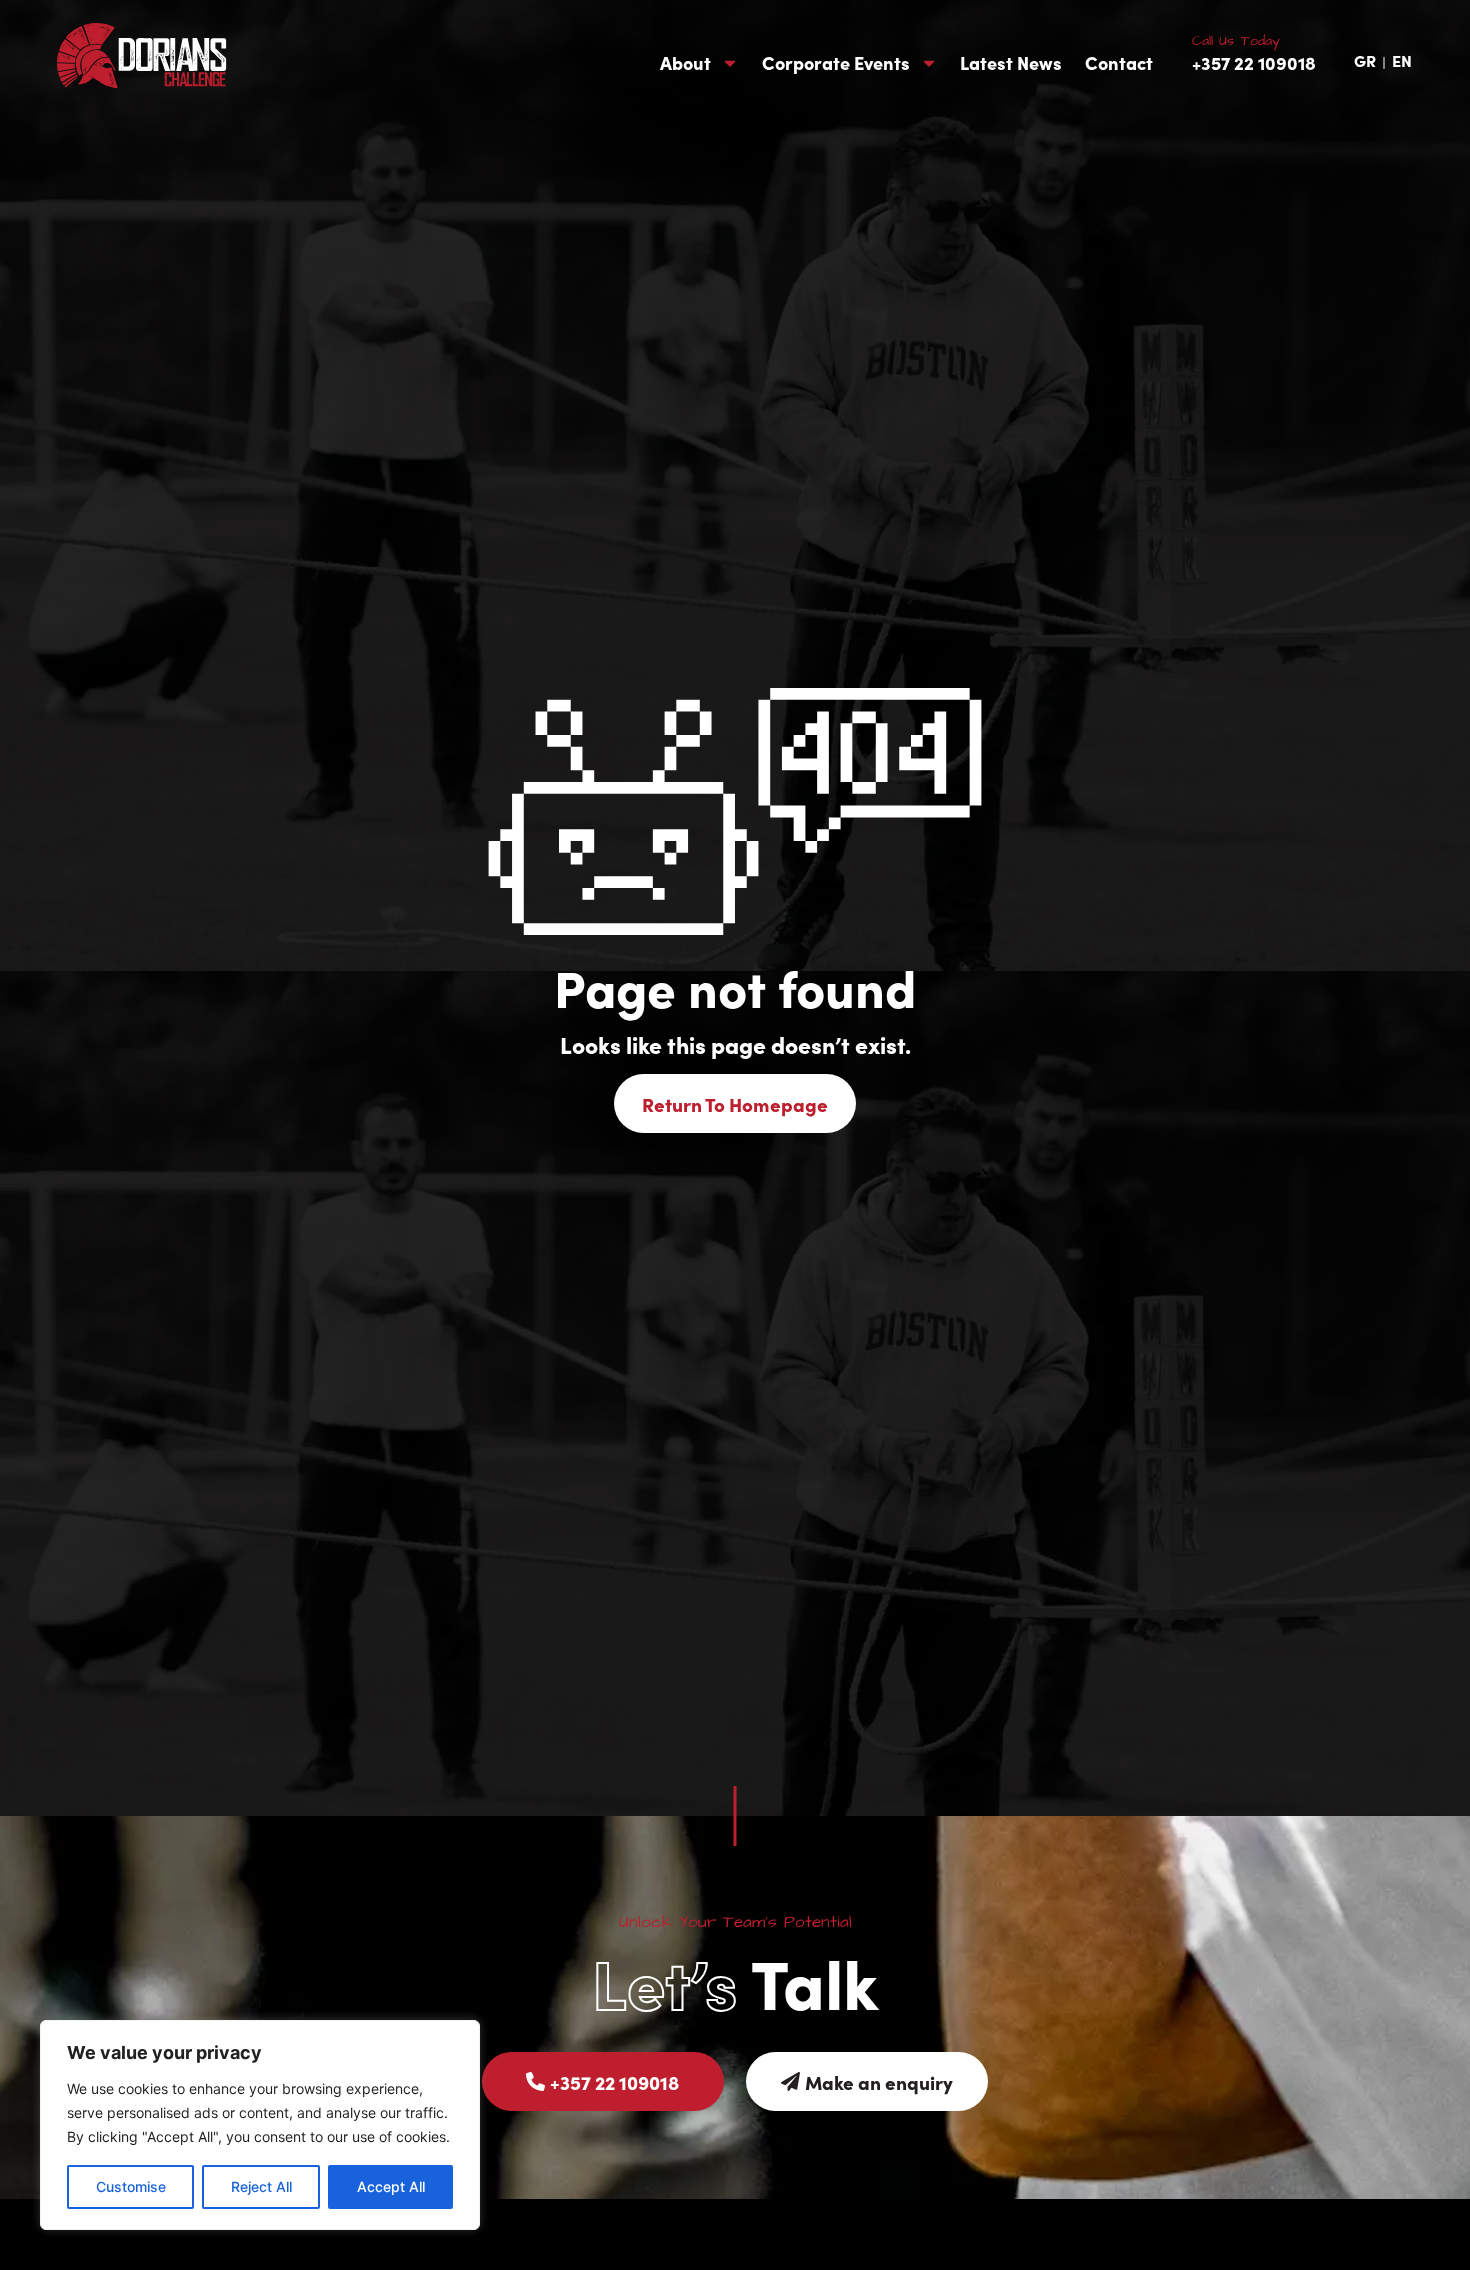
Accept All (391, 2186)
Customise (131, 2186)
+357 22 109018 (1254, 62)
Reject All (261, 2186)
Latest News (1011, 63)
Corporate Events (836, 63)
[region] (260, 2125)
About (685, 63)
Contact (1119, 63)
